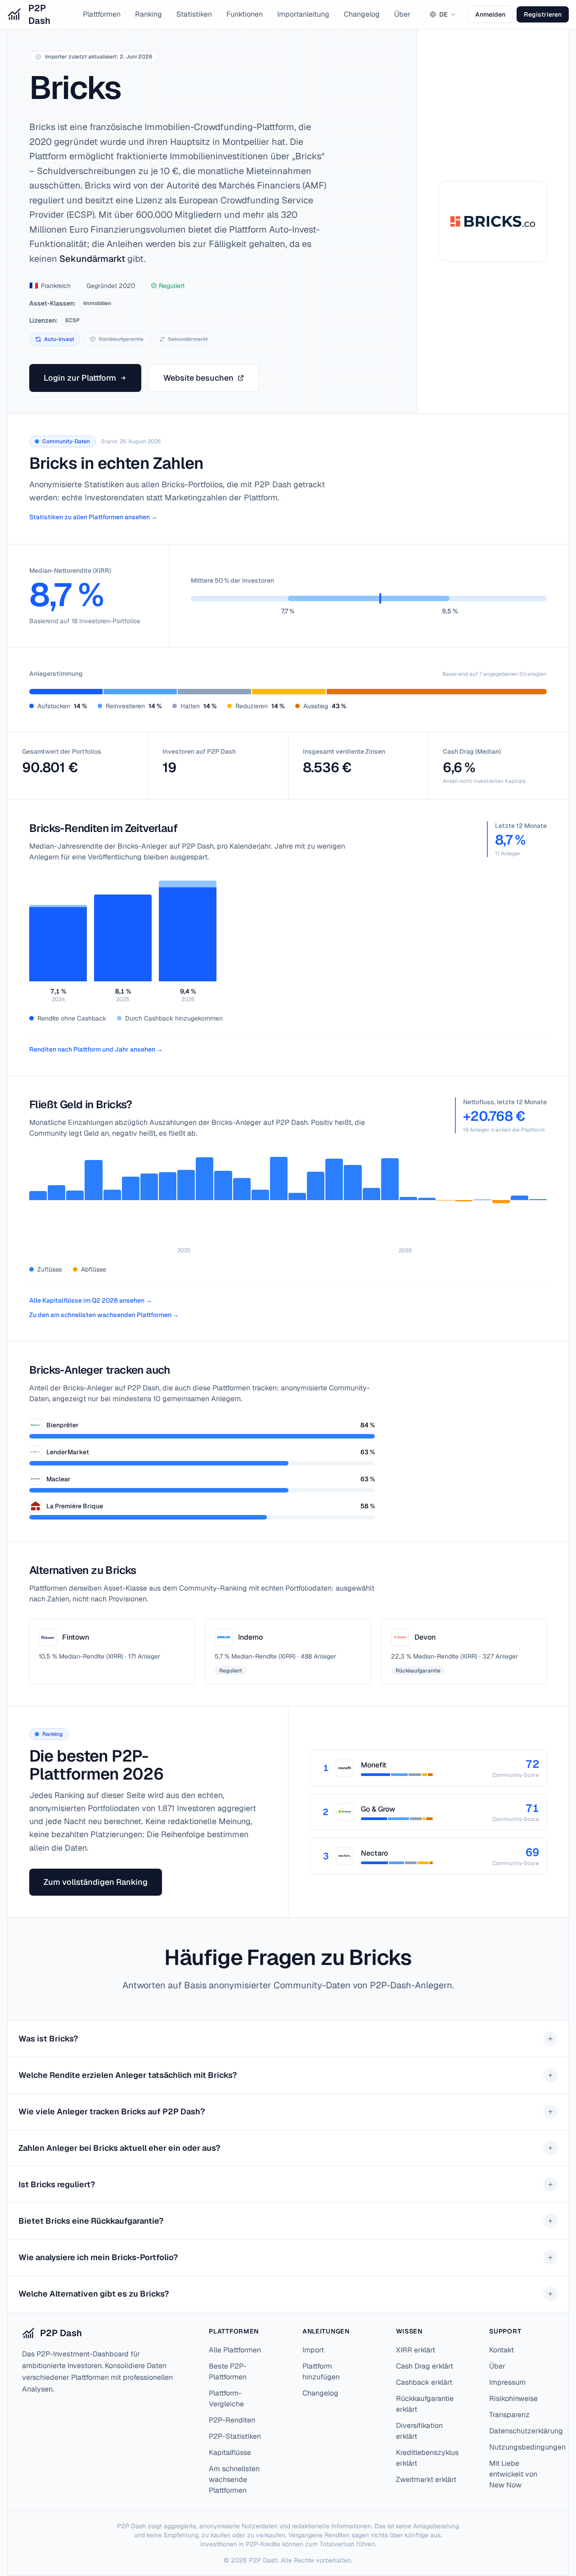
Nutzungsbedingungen (527, 2447)
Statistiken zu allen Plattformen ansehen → (93, 517)
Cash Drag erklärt (425, 2366)
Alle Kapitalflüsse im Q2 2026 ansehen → (91, 1300)
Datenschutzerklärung (526, 2431)
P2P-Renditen (232, 2420)
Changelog (362, 14)
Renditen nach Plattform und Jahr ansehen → (96, 1049)
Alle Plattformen (235, 2350)
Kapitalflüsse (230, 2452)
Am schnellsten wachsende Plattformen (234, 2479)
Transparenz (509, 2415)
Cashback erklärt (424, 2382)
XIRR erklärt (416, 2350)
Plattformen (102, 14)
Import (313, 2350)
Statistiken (194, 14)
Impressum (507, 2382)
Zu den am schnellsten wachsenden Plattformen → (104, 1315)
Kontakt (502, 2350)
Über (402, 14)
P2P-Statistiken (235, 2436)
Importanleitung (303, 14)
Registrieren (543, 14)
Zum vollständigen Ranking (96, 1882)
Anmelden (490, 14)
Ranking (148, 14)
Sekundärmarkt (92, 259)
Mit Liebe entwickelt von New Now (513, 2474)
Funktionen (245, 14)
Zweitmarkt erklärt (426, 2479)
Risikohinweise (513, 2398)
